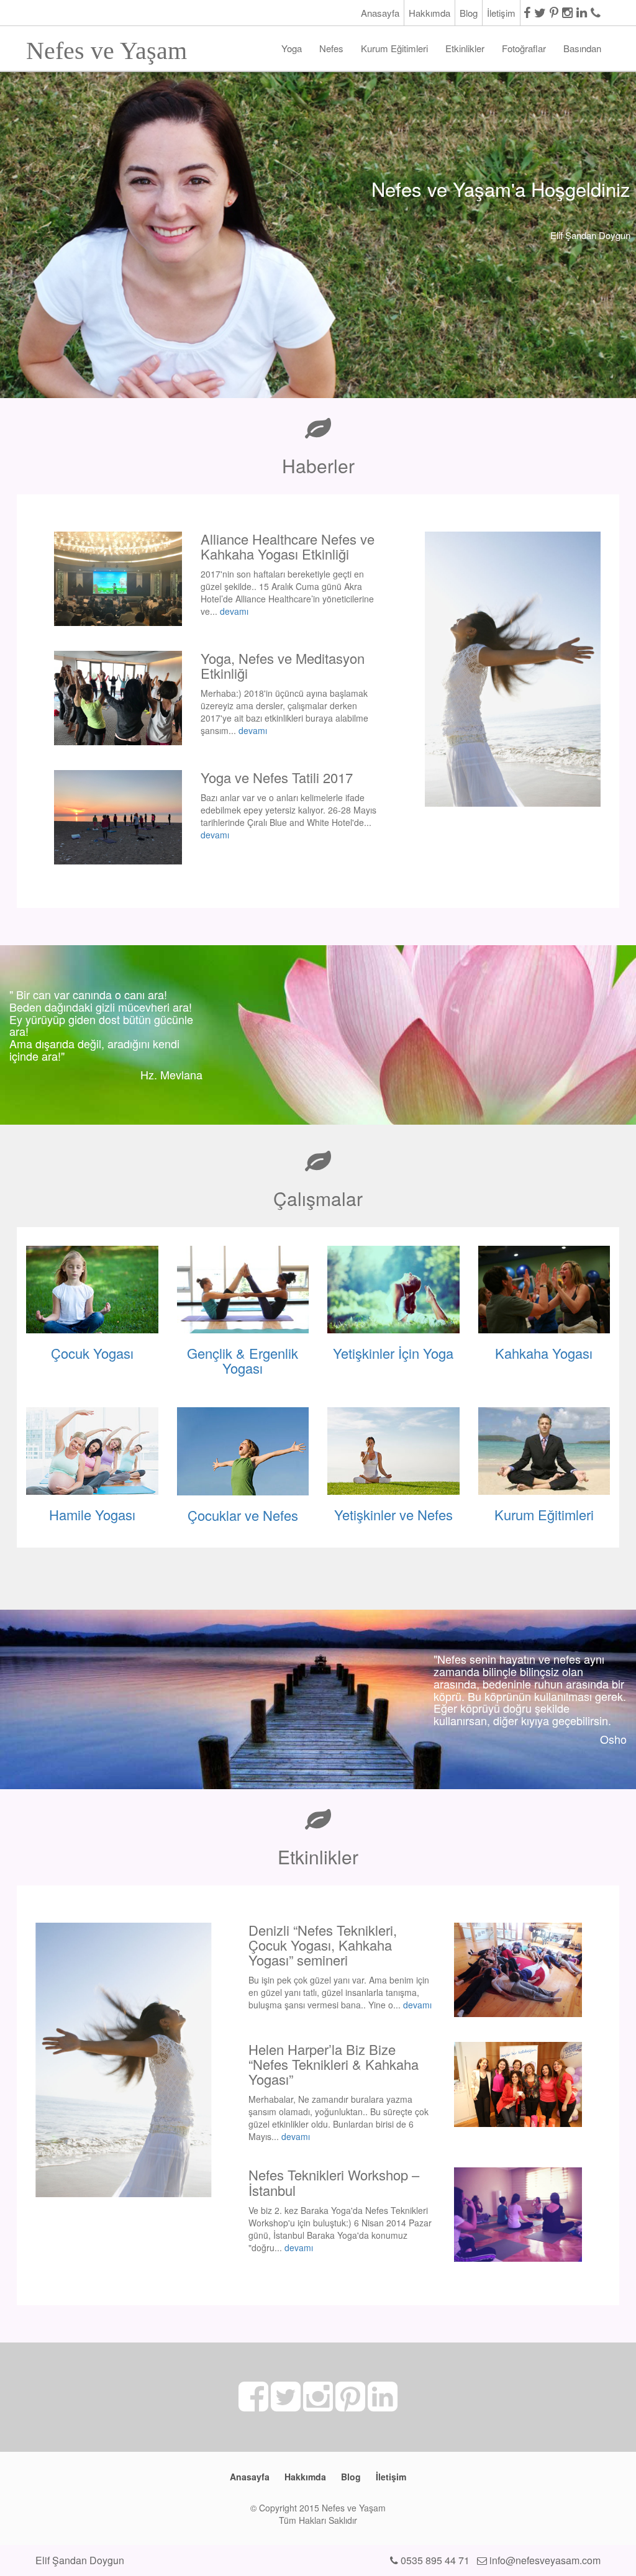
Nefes (331, 48)
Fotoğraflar (524, 48)
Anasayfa (380, 13)
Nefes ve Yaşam (107, 47)
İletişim (501, 13)
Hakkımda (429, 13)
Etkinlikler (465, 48)
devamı (234, 611)
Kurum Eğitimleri (394, 48)
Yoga (292, 48)
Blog (469, 13)
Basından (582, 48)
